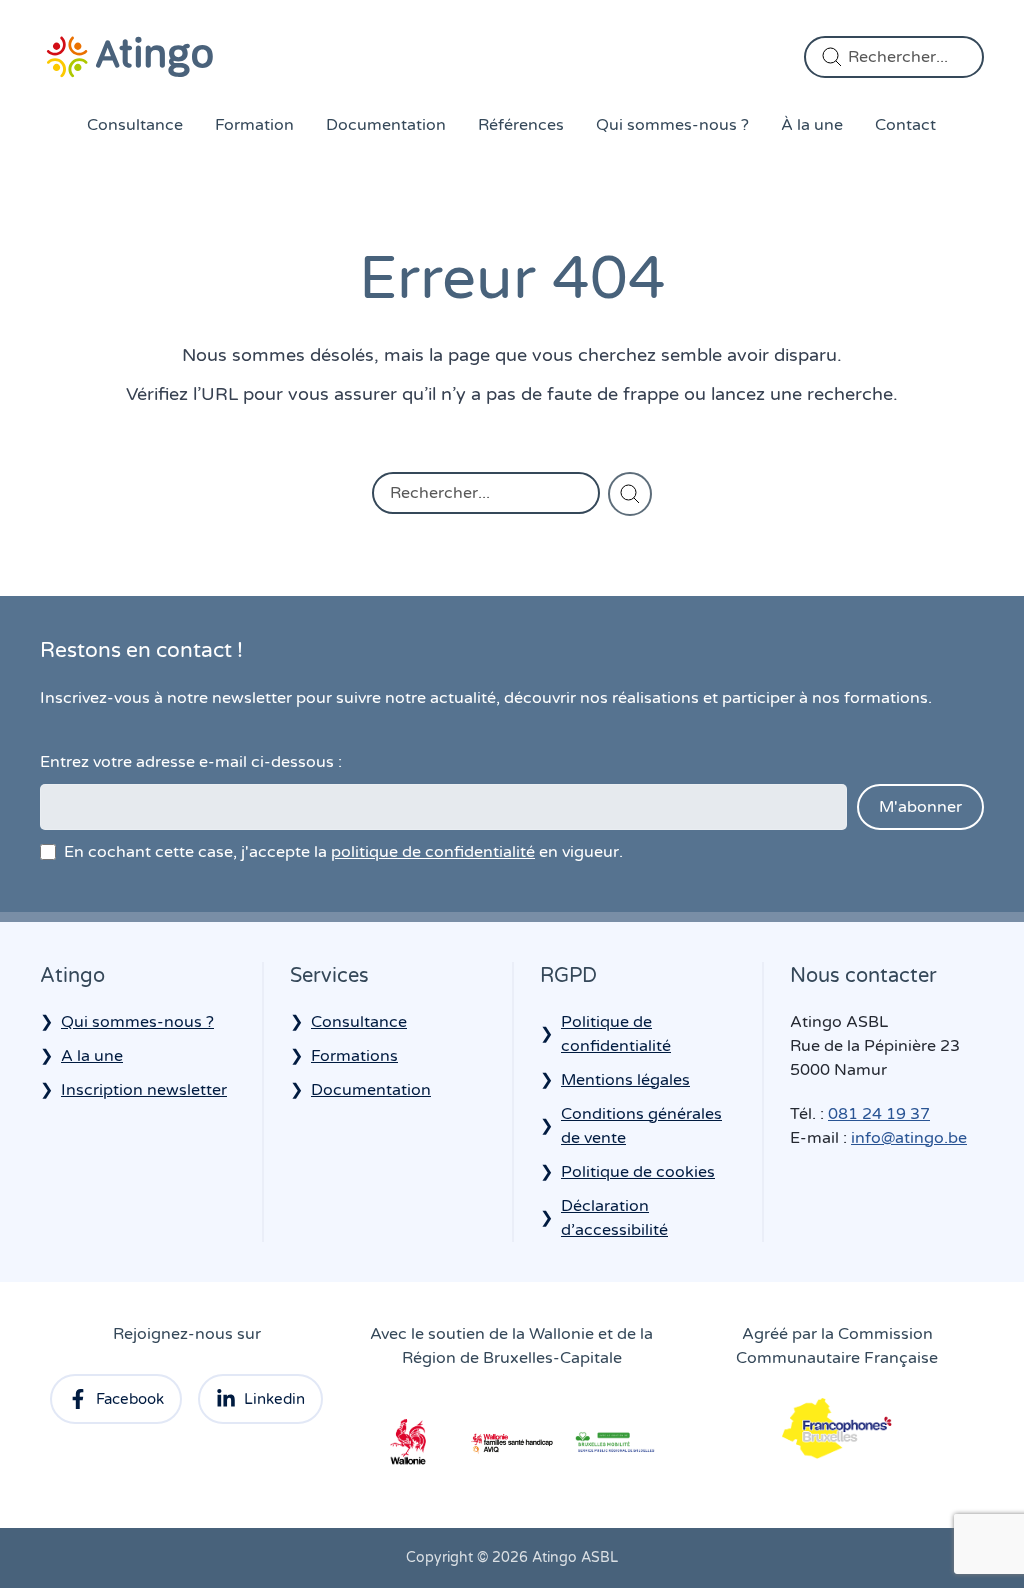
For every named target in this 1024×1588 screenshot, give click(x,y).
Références (521, 125)
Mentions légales (625, 1080)
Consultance (135, 125)
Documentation (386, 125)
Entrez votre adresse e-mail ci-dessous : (191, 762)
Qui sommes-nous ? (672, 125)
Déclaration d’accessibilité (614, 1218)
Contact (905, 125)
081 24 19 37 (879, 1114)
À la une (812, 125)
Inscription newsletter (144, 1090)
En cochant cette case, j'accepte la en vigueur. (343, 852)
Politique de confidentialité (616, 1034)
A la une (92, 1056)
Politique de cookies (638, 1172)
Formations (354, 1056)
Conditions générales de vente (641, 1126)
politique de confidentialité (433, 852)
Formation (254, 125)
